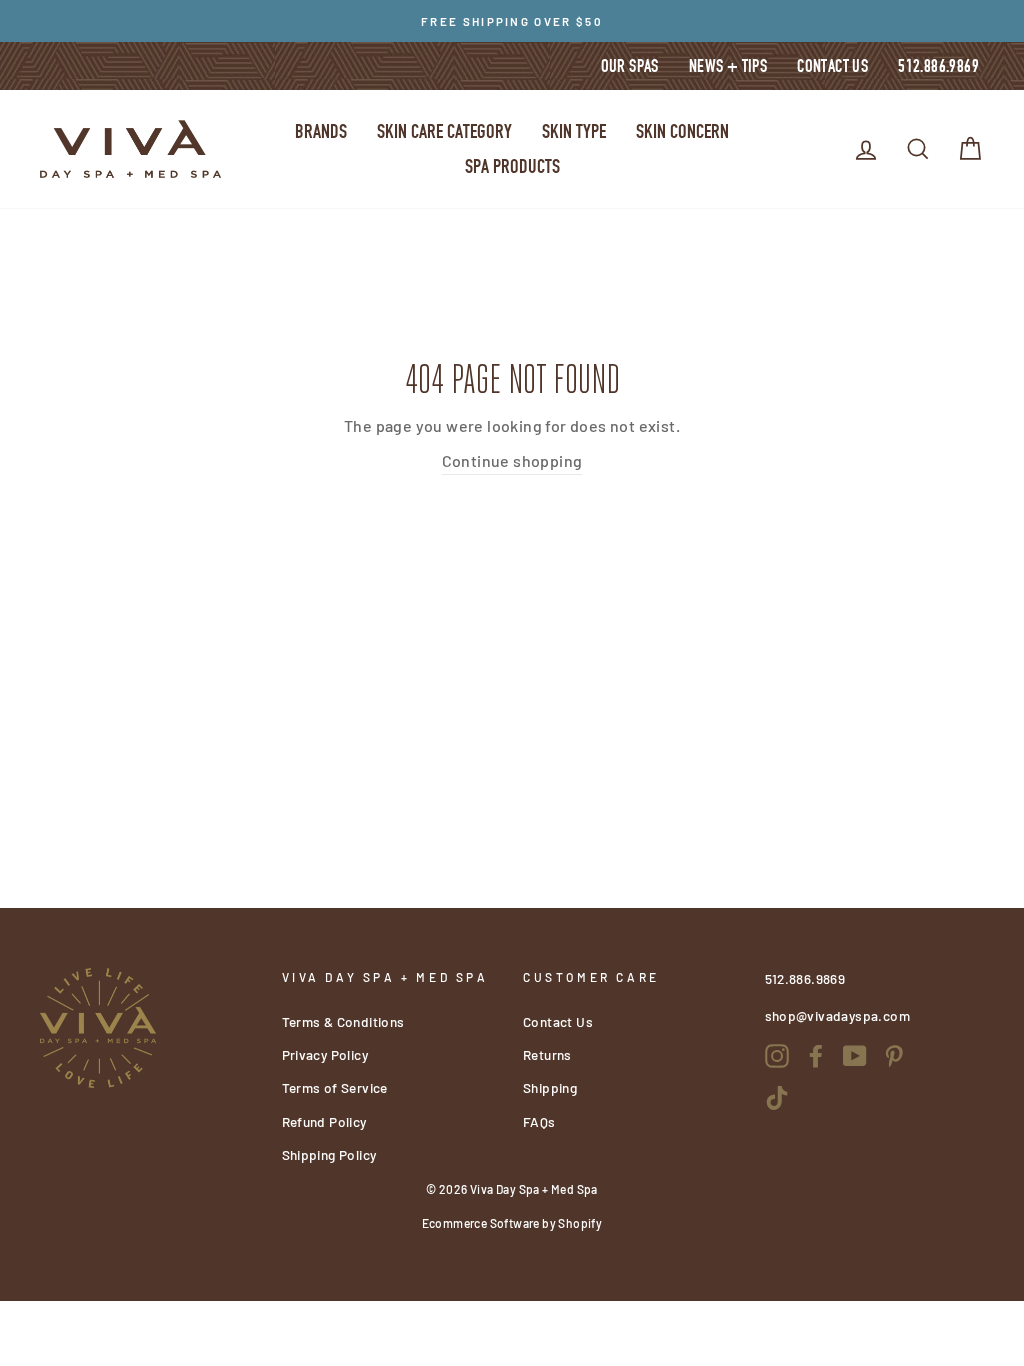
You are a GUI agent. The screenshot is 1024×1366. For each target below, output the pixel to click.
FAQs (539, 1121)
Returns (547, 1054)
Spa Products (512, 166)
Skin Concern (682, 131)
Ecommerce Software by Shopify (512, 1223)
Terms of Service (335, 1087)
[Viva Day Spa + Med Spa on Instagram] (777, 1054)
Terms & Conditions (343, 1021)
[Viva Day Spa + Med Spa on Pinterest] (894, 1054)
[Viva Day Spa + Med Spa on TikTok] (777, 1096)
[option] (512, 21)
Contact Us (832, 66)
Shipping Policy (329, 1154)
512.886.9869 (938, 66)
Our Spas (630, 66)
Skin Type (574, 131)
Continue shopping (512, 460)
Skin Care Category (444, 131)
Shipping (550, 1087)
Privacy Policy (325, 1054)
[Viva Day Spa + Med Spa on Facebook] (816, 1054)
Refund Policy (324, 1121)
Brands (321, 131)
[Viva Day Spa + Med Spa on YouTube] (855, 1054)
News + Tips (728, 66)
